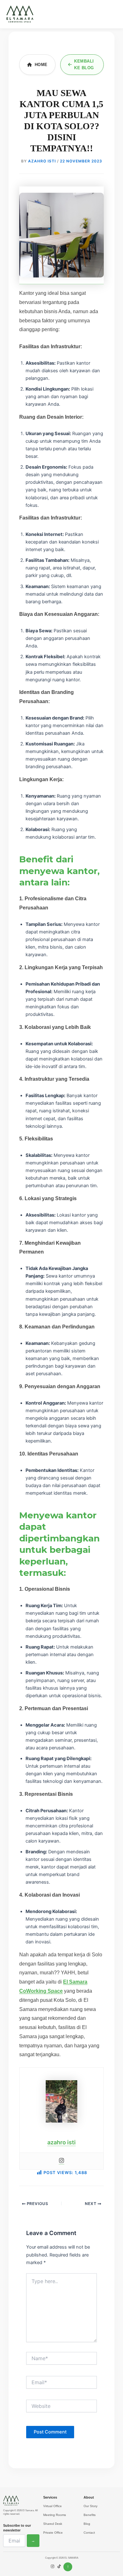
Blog (87, 2524)
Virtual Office (53, 2506)
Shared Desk (53, 2524)
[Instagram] (61, 2161)
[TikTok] (59, 2567)
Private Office (53, 2533)
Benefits (90, 2515)
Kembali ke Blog (84, 64)
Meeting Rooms (55, 2515)
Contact (89, 2533)
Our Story (91, 2506)
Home (41, 65)
